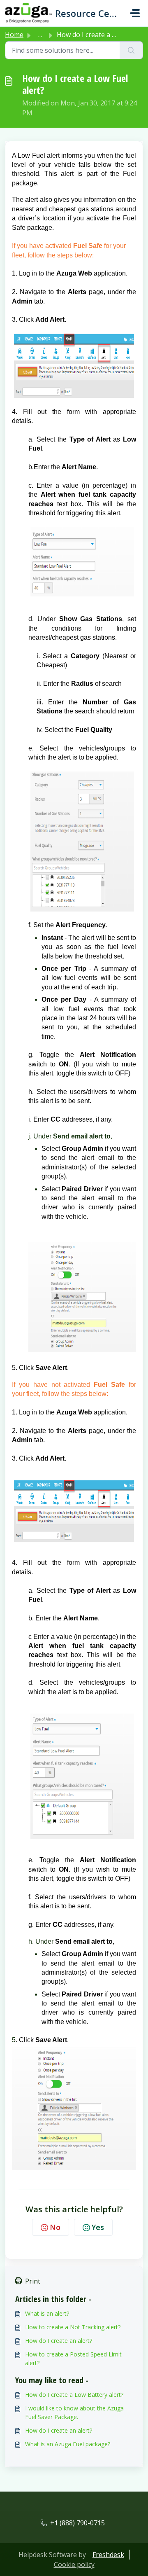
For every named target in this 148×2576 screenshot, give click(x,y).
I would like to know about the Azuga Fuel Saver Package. (74, 2412)
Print (33, 2281)
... (40, 35)
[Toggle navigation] (135, 13)
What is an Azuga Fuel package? (68, 2444)
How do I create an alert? (59, 2341)
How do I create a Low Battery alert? (74, 2395)
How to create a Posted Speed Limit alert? (73, 2359)
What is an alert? (47, 2313)
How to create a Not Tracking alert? (73, 2327)
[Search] (131, 50)
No (55, 2227)
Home (14, 35)
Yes (98, 2227)
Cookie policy (74, 2564)
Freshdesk (108, 2555)
